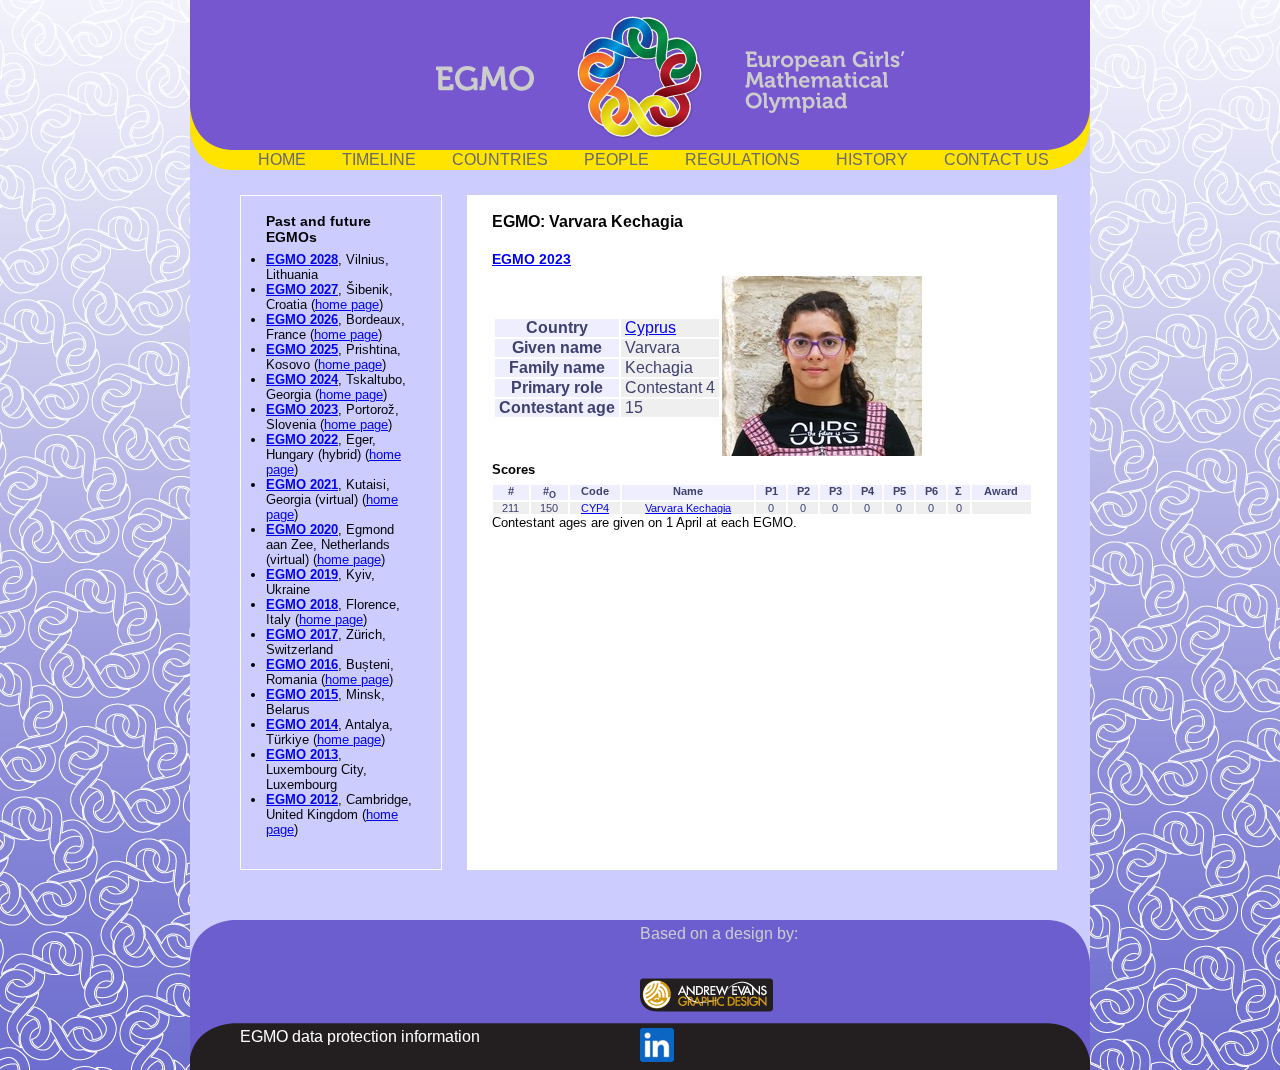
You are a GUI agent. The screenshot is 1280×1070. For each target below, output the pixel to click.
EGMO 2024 (302, 379)
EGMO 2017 (302, 634)
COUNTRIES (500, 159)
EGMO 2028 (302, 259)
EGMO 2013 (302, 754)
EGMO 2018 (302, 604)
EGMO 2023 (302, 409)
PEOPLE (616, 159)
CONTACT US (996, 159)
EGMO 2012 (302, 799)
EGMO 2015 (302, 694)
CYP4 (595, 508)
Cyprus (650, 327)
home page (347, 304)
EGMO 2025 (302, 349)
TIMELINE (379, 159)
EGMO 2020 (302, 529)
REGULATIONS (742, 159)
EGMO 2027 (302, 289)
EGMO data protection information (360, 1036)
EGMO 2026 (302, 319)
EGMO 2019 (302, 574)
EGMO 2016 (302, 664)
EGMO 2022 (302, 439)
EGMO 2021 (302, 484)
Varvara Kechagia (688, 508)
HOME (282, 159)
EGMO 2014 (302, 724)
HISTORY (872, 159)
